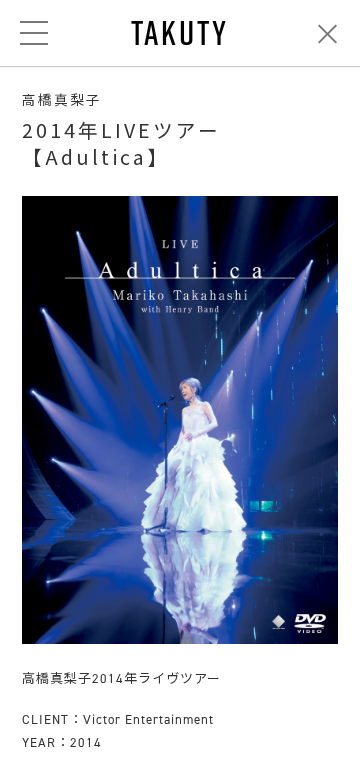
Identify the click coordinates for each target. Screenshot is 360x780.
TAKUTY (180, 33)
